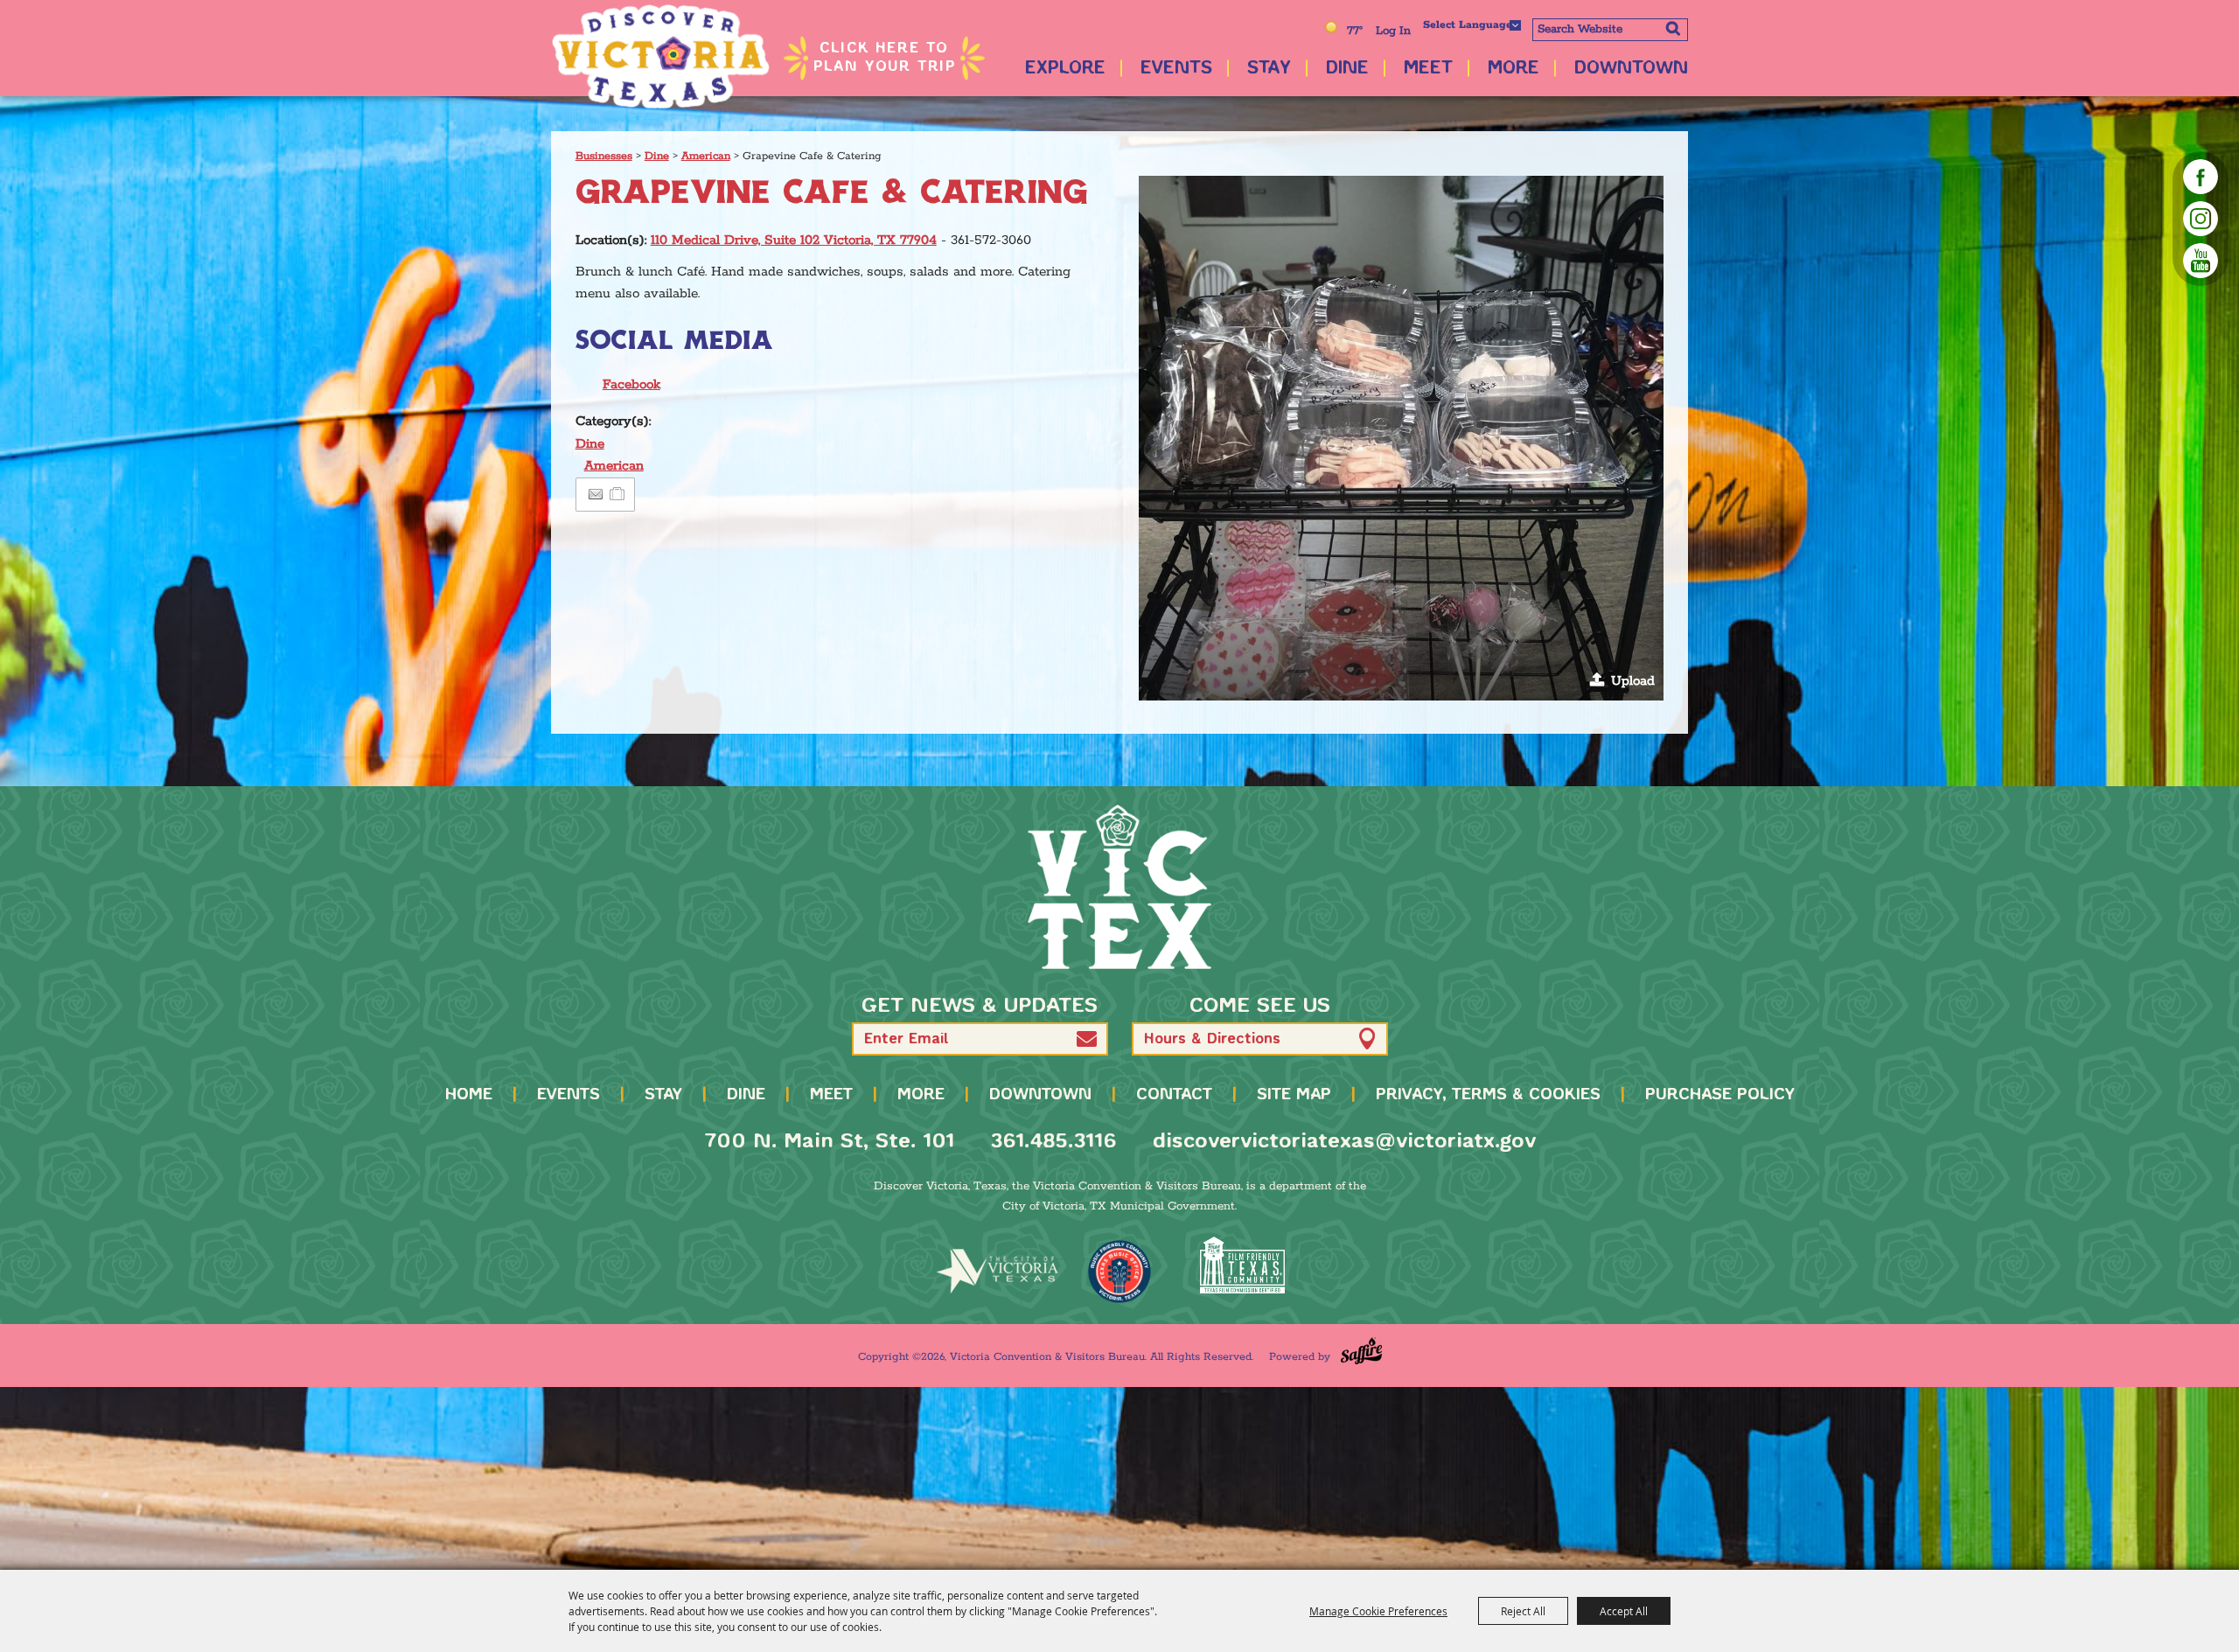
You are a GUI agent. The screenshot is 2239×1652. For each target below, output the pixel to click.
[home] (1119, 887)
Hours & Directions (1212, 1039)
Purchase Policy (1720, 1095)
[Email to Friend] (596, 495)
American (706, 156)
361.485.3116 (1053, 1142)
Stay (1269, 69)
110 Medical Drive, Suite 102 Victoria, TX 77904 (794, 240)
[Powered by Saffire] (1361, 1351)
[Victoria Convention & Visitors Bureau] (660, 57)
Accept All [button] (1624, 1611)
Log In (1393, 31)
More (1514, 69)
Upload (1633, 681)
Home (469, 1095)
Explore (1065, 69)
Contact (1174, 1095)
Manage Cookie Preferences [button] (1378, 1611)
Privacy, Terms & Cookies (1488, 1095)
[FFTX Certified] (1242, 1265)
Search (1673, 28)
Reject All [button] (1523, 1611)
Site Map (1294, 1095)
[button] (1401, 439)
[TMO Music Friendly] (1119, 1272)
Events (1176, 69)
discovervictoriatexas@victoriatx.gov (1344, 1142)
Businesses (604, 156)
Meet (1428, 69)
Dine (1347, 69)
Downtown (1631, 69)
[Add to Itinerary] (618, 495)
